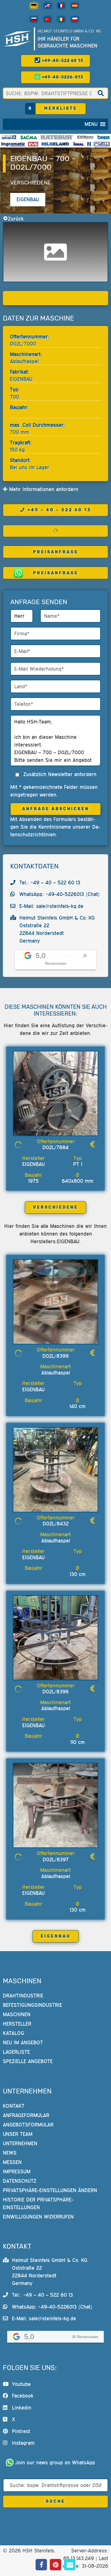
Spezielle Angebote (28, 2061)
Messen (12, 2162)
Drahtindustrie (23, 1996)
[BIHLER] (104, 137)
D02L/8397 (56, 1859)
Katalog (14, 2033)
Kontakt (14, 2106)
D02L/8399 (55, 1356)
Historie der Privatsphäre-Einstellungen (38, 2203)
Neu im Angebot (23, 2042)
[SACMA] (28, 137)
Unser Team (18, 2134)
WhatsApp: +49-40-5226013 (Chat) (60, 894)
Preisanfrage (56, 552)
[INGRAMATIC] (13, 144)
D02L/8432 (56, 1524)
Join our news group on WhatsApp (55, 2462)
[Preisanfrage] (92, 1144)
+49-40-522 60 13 (62, 61)
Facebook (23, 2396)
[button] (91, 124)
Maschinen (17, 2014)
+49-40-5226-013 (62, 77)
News (10, 2153)
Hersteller (17, 2024)
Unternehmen (20, 2143)
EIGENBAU (56, 1936)
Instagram (23, 2443)
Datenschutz (20, 2181)
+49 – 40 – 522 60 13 (59, 510)
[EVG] (33, 144)
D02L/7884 (55, 1147)
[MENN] (85, 137)
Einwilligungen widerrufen (38, 2217)
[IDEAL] (79, 144)
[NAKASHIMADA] (102, 144)
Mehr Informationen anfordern (43, 489)
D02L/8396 (55, 1692)
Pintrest (21, 2431)
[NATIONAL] (89, 144)
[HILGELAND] (55, 144)
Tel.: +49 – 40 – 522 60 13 (50, 882)
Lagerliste (16, 2052)
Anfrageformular (26, 2115)
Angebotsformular (28, 2125)
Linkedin (22, 2408)
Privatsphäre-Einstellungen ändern (50, 2190)
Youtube (21, 2384)
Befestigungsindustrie (32, 2005)
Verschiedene (31, 183)
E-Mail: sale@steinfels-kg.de (51, 906)
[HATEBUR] (57, 137)
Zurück (16, 219)
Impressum (17, 2171)
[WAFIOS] (9, 137)
